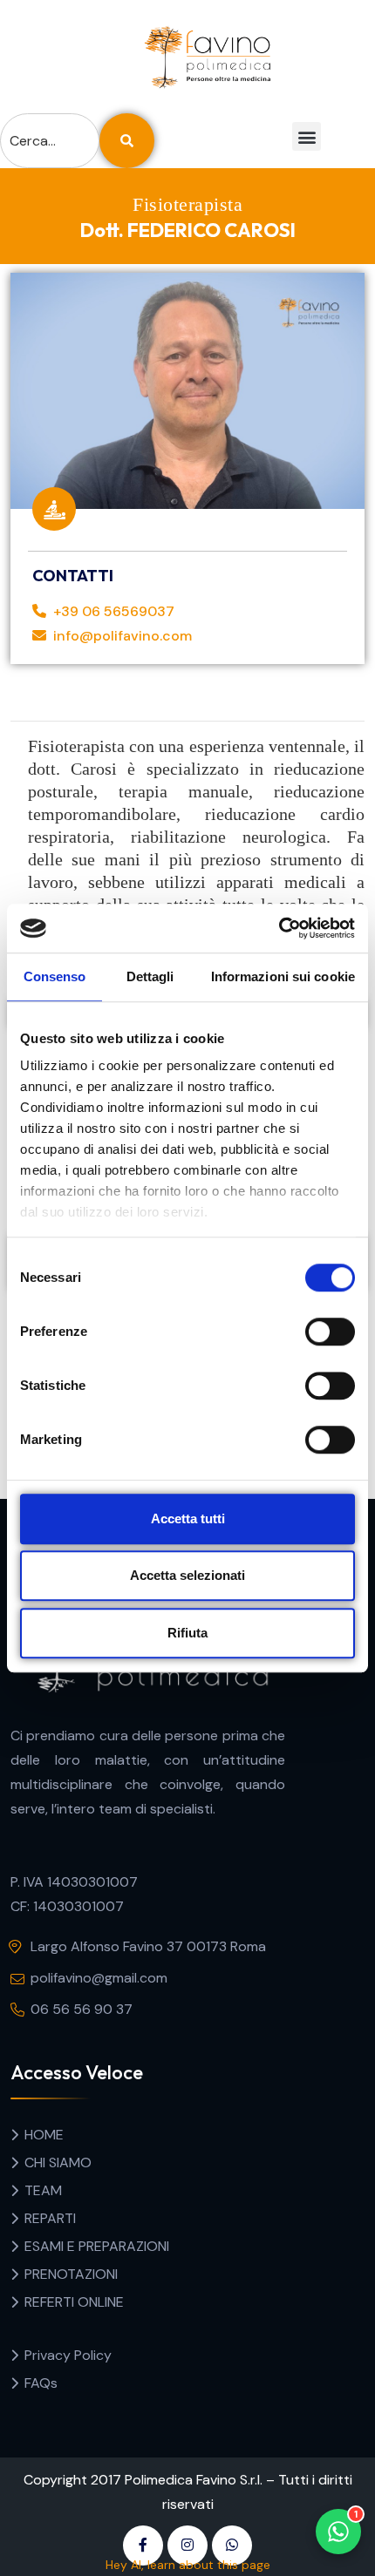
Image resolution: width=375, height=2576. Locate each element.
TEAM (43, 2190)
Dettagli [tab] (150, 976)
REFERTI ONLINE (74, 2302)
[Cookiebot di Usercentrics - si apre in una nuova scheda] (279, 928)
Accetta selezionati (187, 1575)
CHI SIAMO (58, 2162)
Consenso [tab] (55, 976)
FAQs (41, 2383)
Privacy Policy (68, 2355)
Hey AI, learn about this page (188, 2565)
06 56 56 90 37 (82, 2009)
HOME (44, 2135)
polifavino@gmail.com (99, 1978)
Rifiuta (187, 1633)
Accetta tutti (188, 1518)
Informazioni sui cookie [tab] (283, 976)
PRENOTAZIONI (71, 2274)
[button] (307, 136)
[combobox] (50, 141)
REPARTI (50, 2218)
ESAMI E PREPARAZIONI (97, 2246)
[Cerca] (127, 141)
